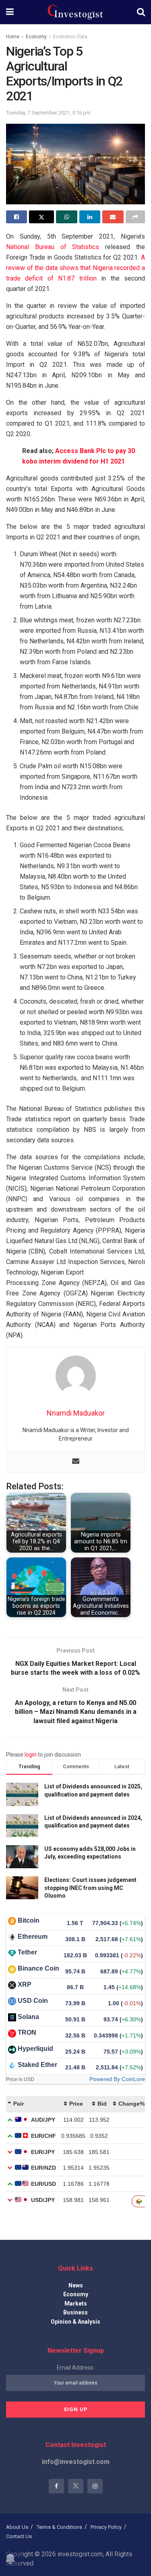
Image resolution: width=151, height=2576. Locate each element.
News (76, 2285)
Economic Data (70, 37)
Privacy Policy (106, 2527)
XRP (25, 1984)
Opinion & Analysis (75, 2322)
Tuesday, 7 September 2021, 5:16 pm (48, 113)
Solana (28, 2017)
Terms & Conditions (59, 2527)
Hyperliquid (35, 2049)
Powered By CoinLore (117, 2079)
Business (75, 2312)
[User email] (76, 1462)
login (31, 1755)
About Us (17, 2527)
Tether (27, 1952)
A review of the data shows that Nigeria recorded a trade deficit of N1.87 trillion (75, 268)
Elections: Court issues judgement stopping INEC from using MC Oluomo (90, 1888)
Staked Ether (37, 2065)
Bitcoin (29, 1920)
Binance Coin (38, 1968)
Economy (36, 37)
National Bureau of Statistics (53, 247)
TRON (27, 2032)
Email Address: (76, 2368)
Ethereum (33, 1937)
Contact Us (19, 2536)
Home (13, 37)
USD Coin (33, 2001)
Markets (76, 2304)
